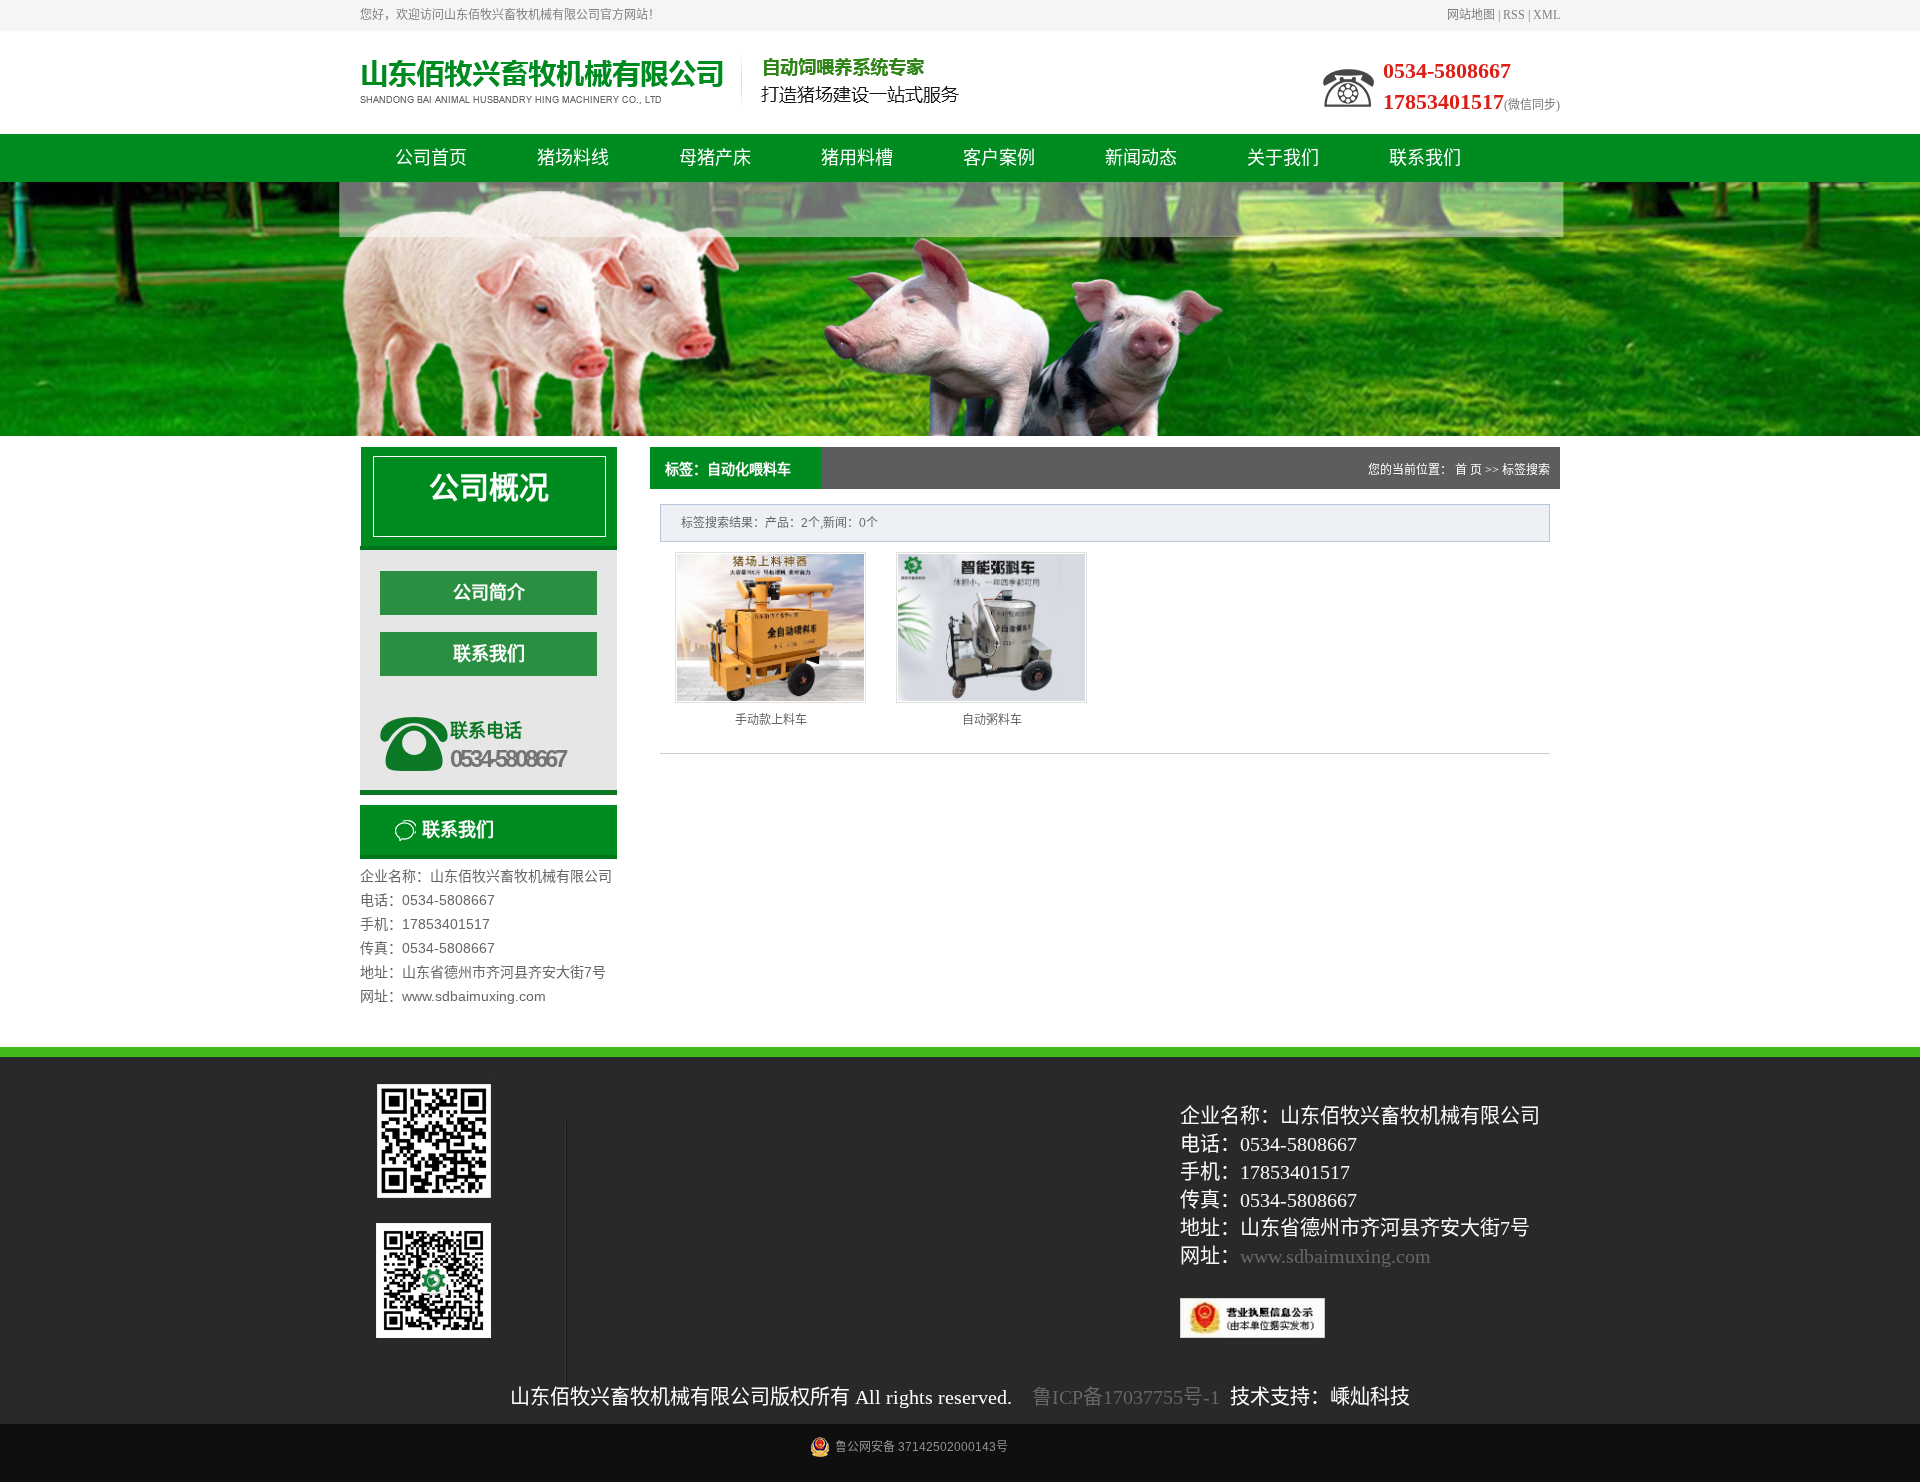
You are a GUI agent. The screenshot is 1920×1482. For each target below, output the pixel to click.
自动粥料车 (992, 720)
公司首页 (431, 158)
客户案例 (999, 158)
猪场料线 (573, 158)
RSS (1514, 15)
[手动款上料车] (770, 627)
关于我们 (1283, 158)
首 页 (1468, 470)
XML (1546, 15)
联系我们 (1425, 158)
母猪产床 (715, 158)
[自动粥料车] (991, 627)
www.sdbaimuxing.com (1335, 1256)
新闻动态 (1141, 158)
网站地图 (1471, 15)
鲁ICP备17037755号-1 (1126, 1397)
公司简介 (489, 593)
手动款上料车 (771, 720)
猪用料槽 (857, 158)
